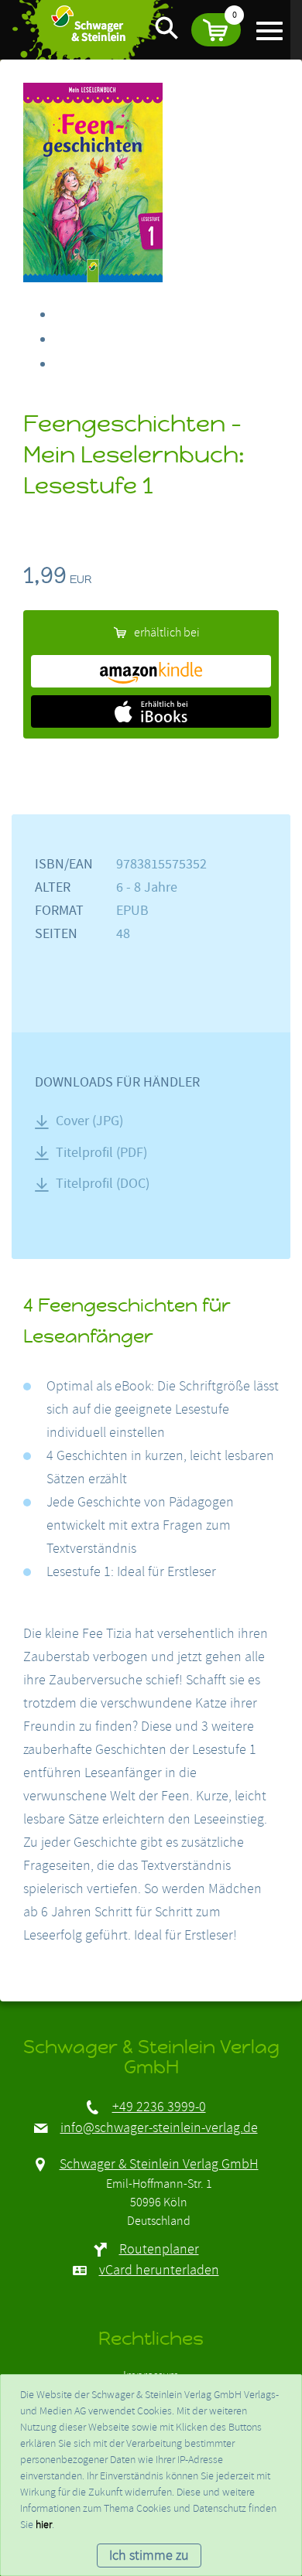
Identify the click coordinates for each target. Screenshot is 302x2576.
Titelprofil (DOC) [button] (103, 1184)
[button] (216, 30)
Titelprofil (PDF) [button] (101, 1153)
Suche (166, 27)
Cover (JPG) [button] (89, 1121)
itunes (151, 711)
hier (44, 2525)
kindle (151, 671)
